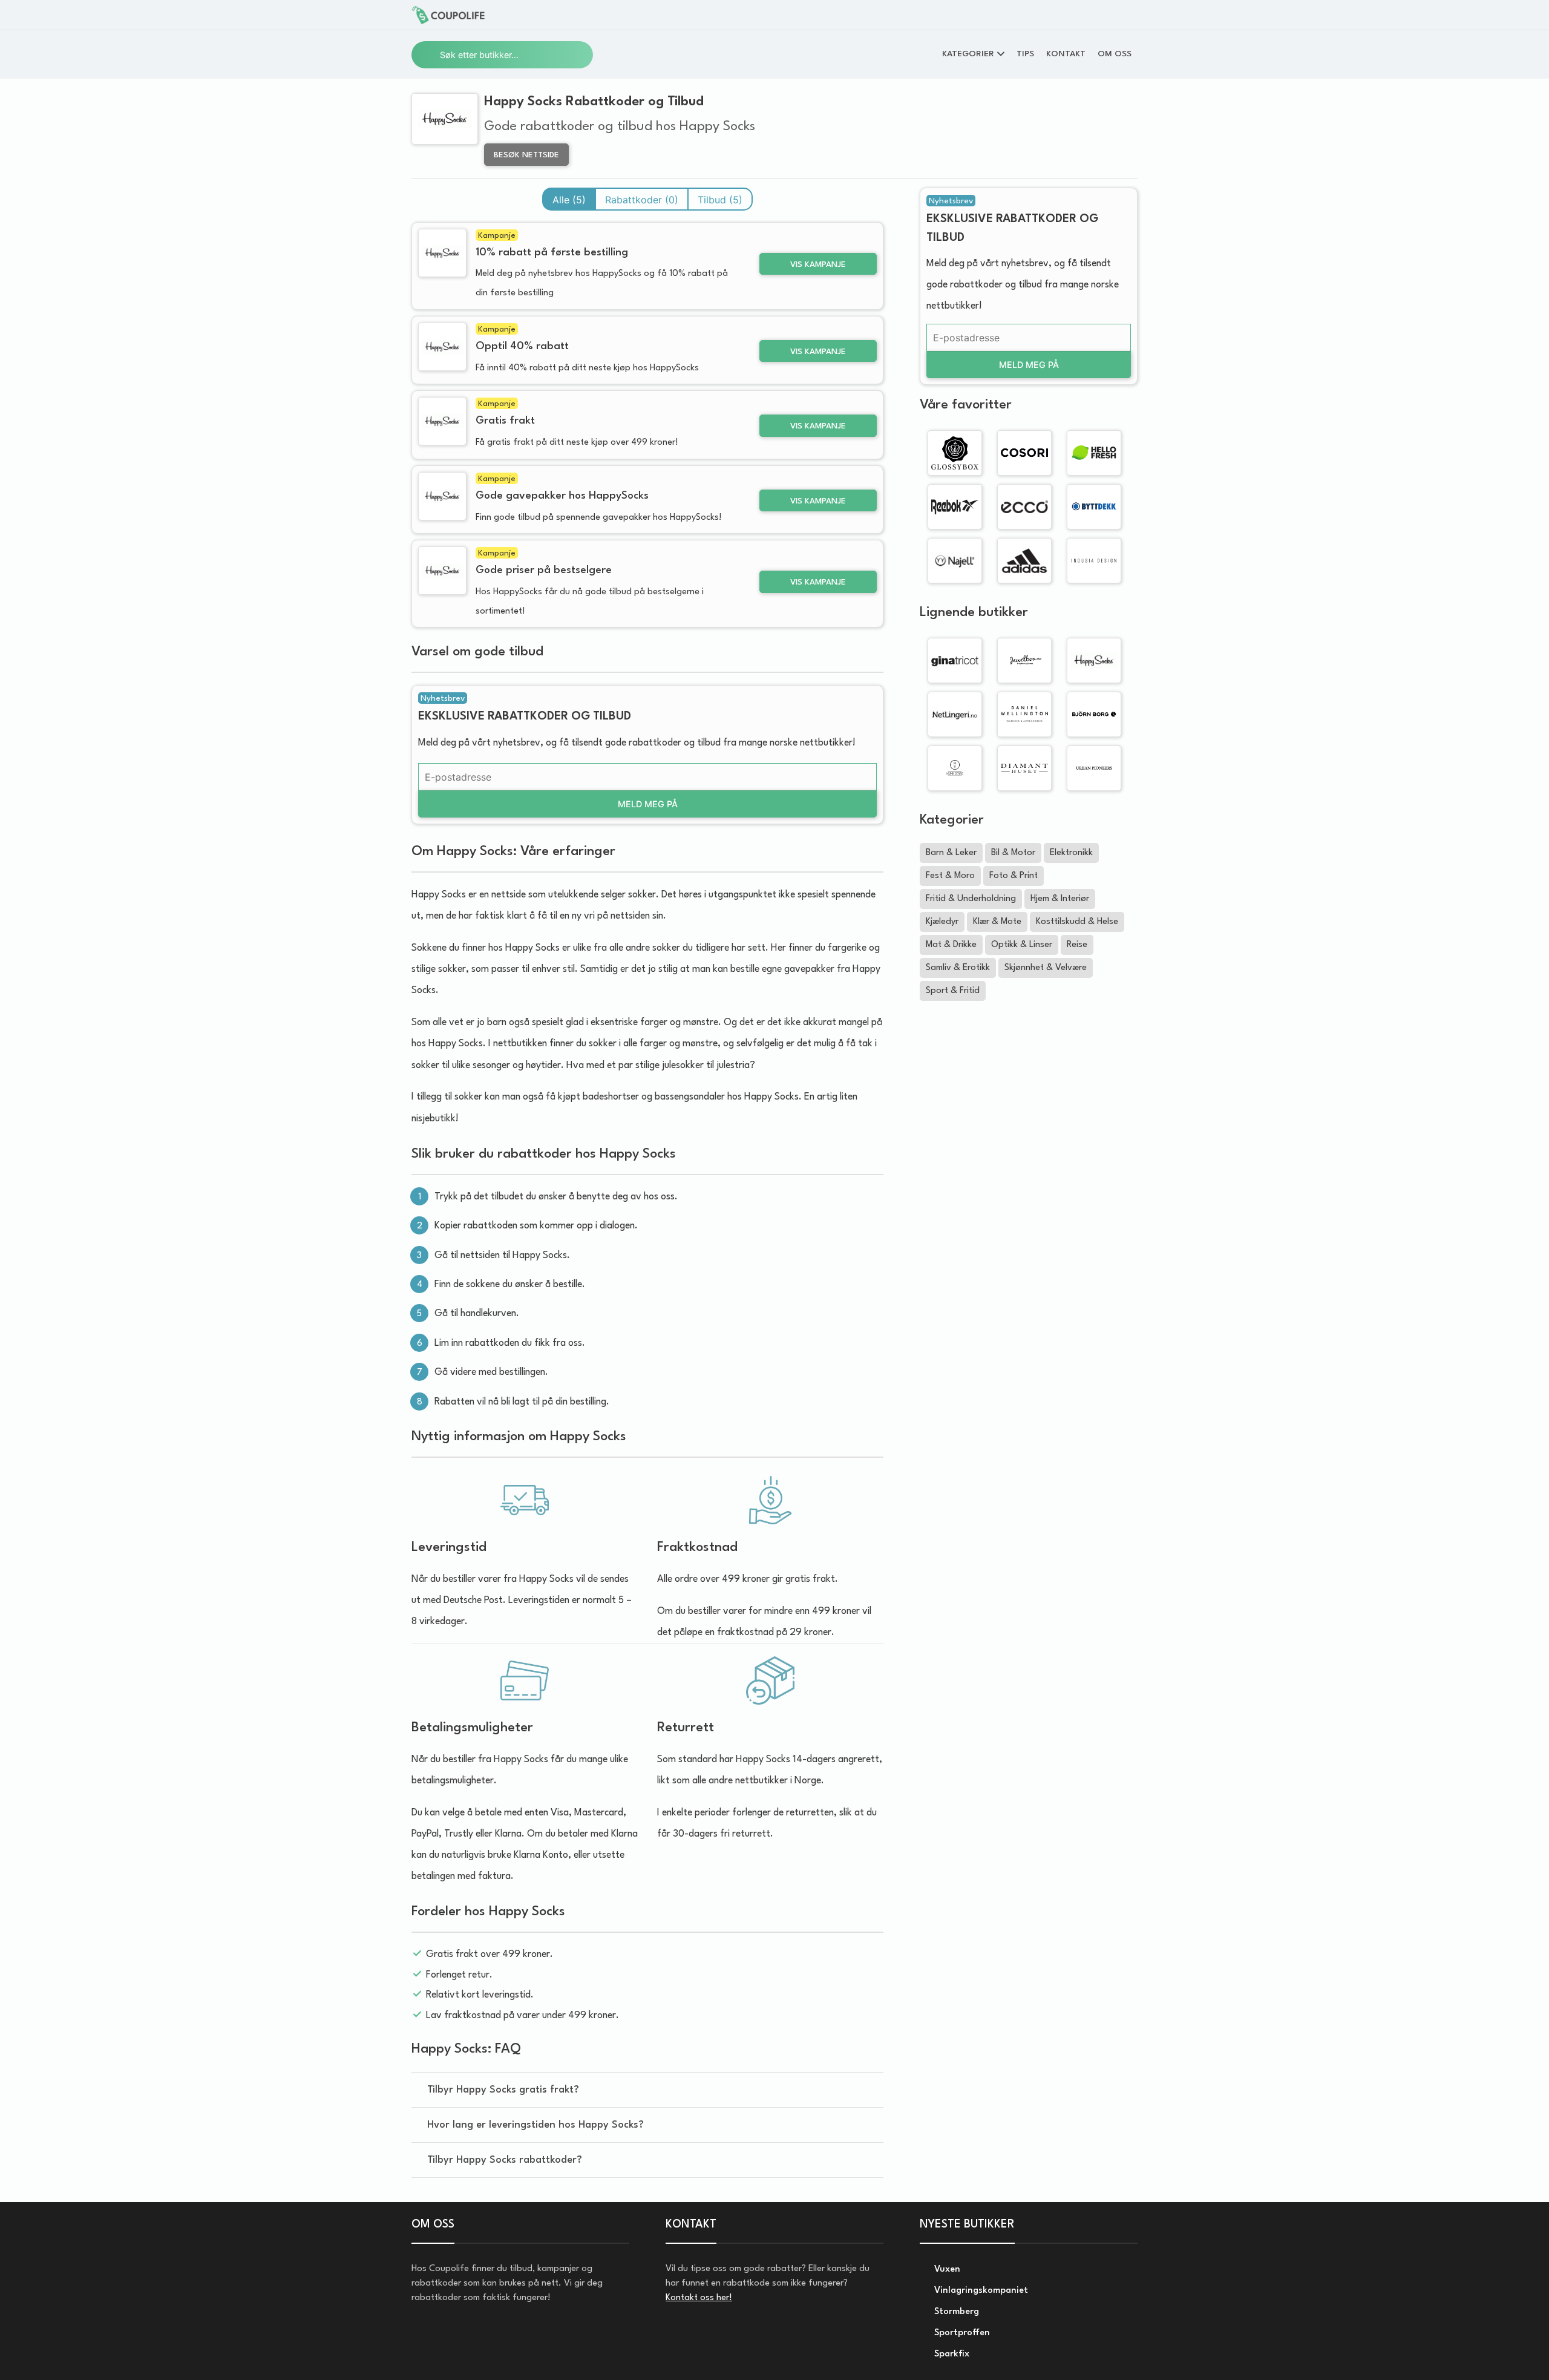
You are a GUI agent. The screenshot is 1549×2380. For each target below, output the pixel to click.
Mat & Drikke (951, 945)
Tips (1025, 54)
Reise (1077, 945)
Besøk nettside (526, 155)
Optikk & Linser (1022, 945)
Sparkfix (951, 2354)
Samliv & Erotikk (958, 968)
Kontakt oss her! (699, 2298)
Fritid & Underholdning (971, 899)
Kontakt (1066, 54)
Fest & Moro (950, 876)
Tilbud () (720, 200)
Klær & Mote (997, 922)
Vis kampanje (818, 265)
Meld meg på (648, 804)
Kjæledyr (942, 922)
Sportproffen (961, 2333)
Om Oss (1115, 54)
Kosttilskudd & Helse (1077, 922)
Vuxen (946, 2270)
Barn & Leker (951, 853)
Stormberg (955, 2312)
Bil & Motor (1013, 853)
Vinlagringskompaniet (980, 2291)
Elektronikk (1071, 853)
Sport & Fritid (953, 991)
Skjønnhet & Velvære (1046, 968)
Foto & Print (1014, 876)
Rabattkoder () (642, 200)
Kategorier (968, 54)
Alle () (569, 200)
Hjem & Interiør (1060, 899)
